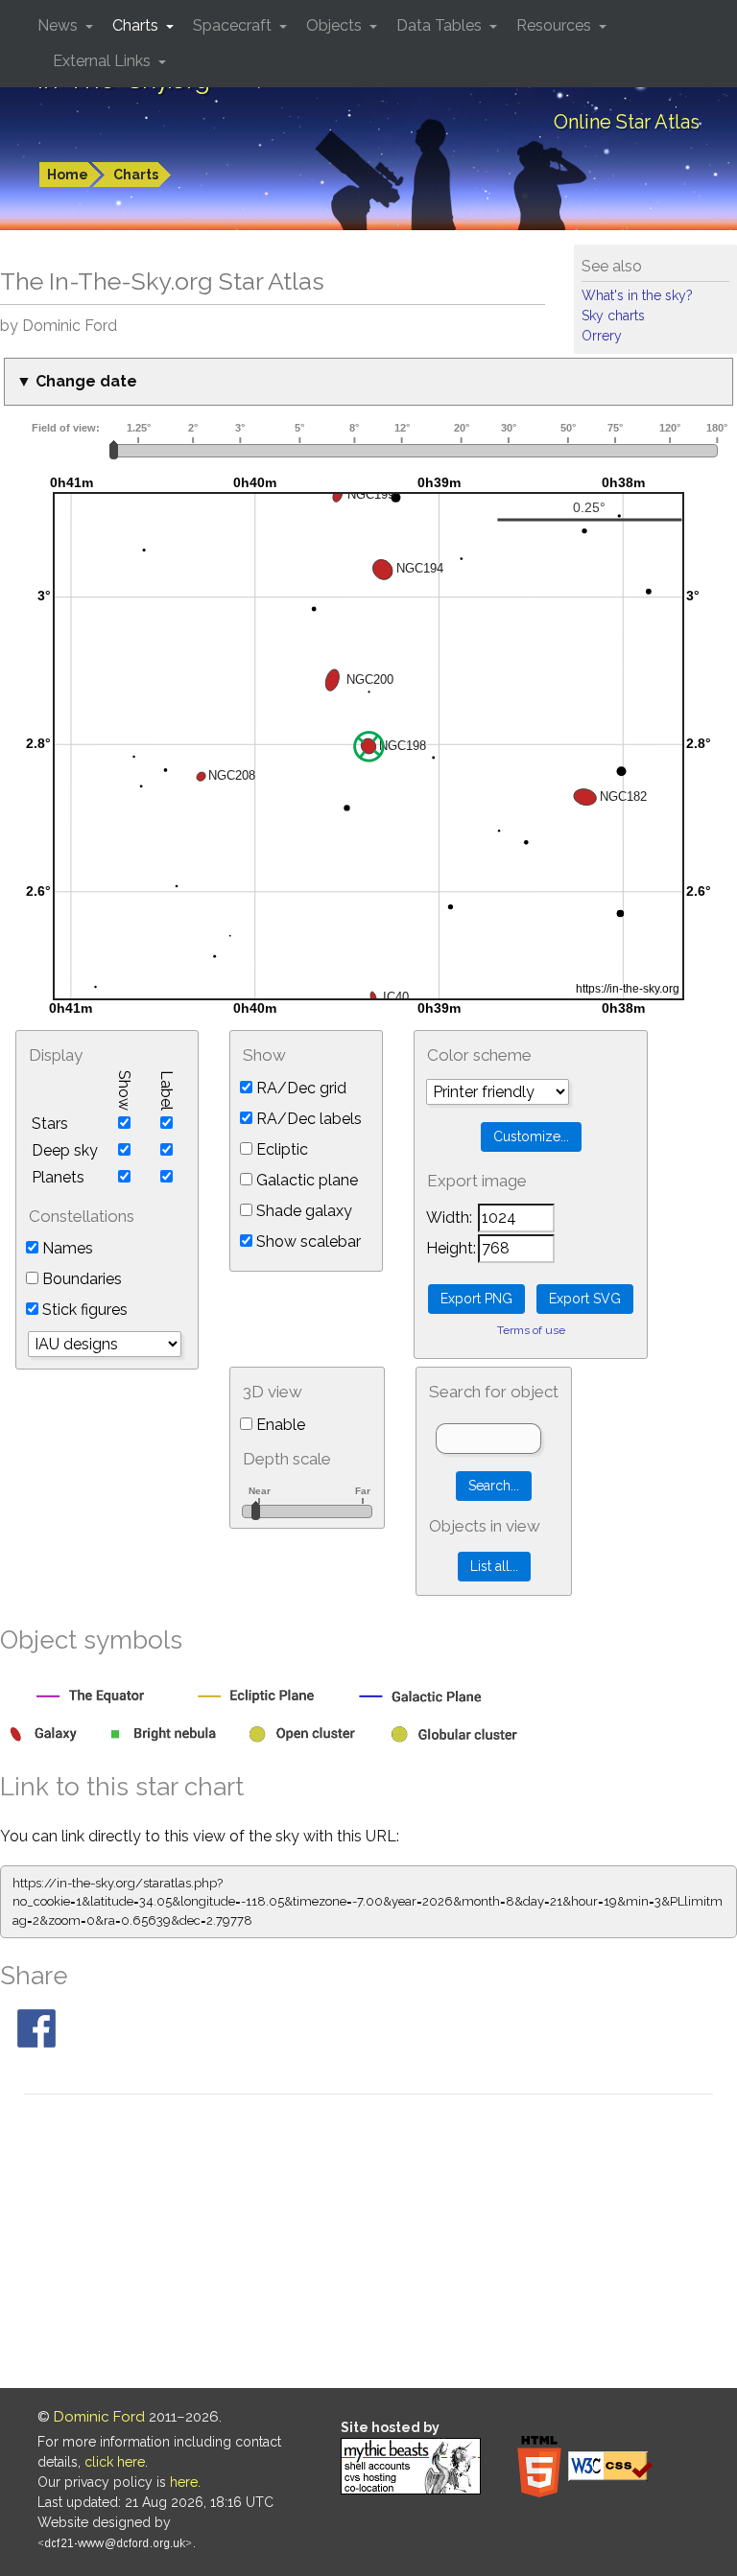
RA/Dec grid (299, 1088)
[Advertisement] (368, 2244)
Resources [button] (556, 25)
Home (68, 175)
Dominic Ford (99, 2417)
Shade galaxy (302, 1211)
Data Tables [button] (441, 25)
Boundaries (80, 1279)
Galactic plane (305, 1180)
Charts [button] (137, 25)
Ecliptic (280, 1149)
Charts (136, 175)
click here (115, 2462)
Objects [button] (336, 25)
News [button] (59, 25)
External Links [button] (104, 61)
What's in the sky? (637, 295)
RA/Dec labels (307, 1119)
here (184, 2482)
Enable (279, 1425)
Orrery (602, 336)
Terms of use (531, 1330)
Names (66, 1248)
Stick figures (83, 1310)
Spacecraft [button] (234, 25)
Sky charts (613, 316)
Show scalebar (307, 1241)
